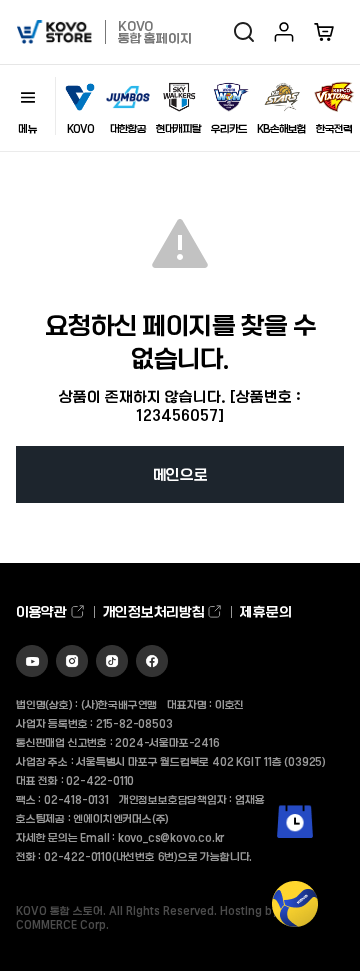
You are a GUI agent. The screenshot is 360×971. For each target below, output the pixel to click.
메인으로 (180, 474)
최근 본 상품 (295, 852)
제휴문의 (265, 611)
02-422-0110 (100, 780)
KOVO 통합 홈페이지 (154, 31)
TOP (295, 941)
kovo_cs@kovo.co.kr (171, 837)
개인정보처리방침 (155, 611)
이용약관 (43, 611)
